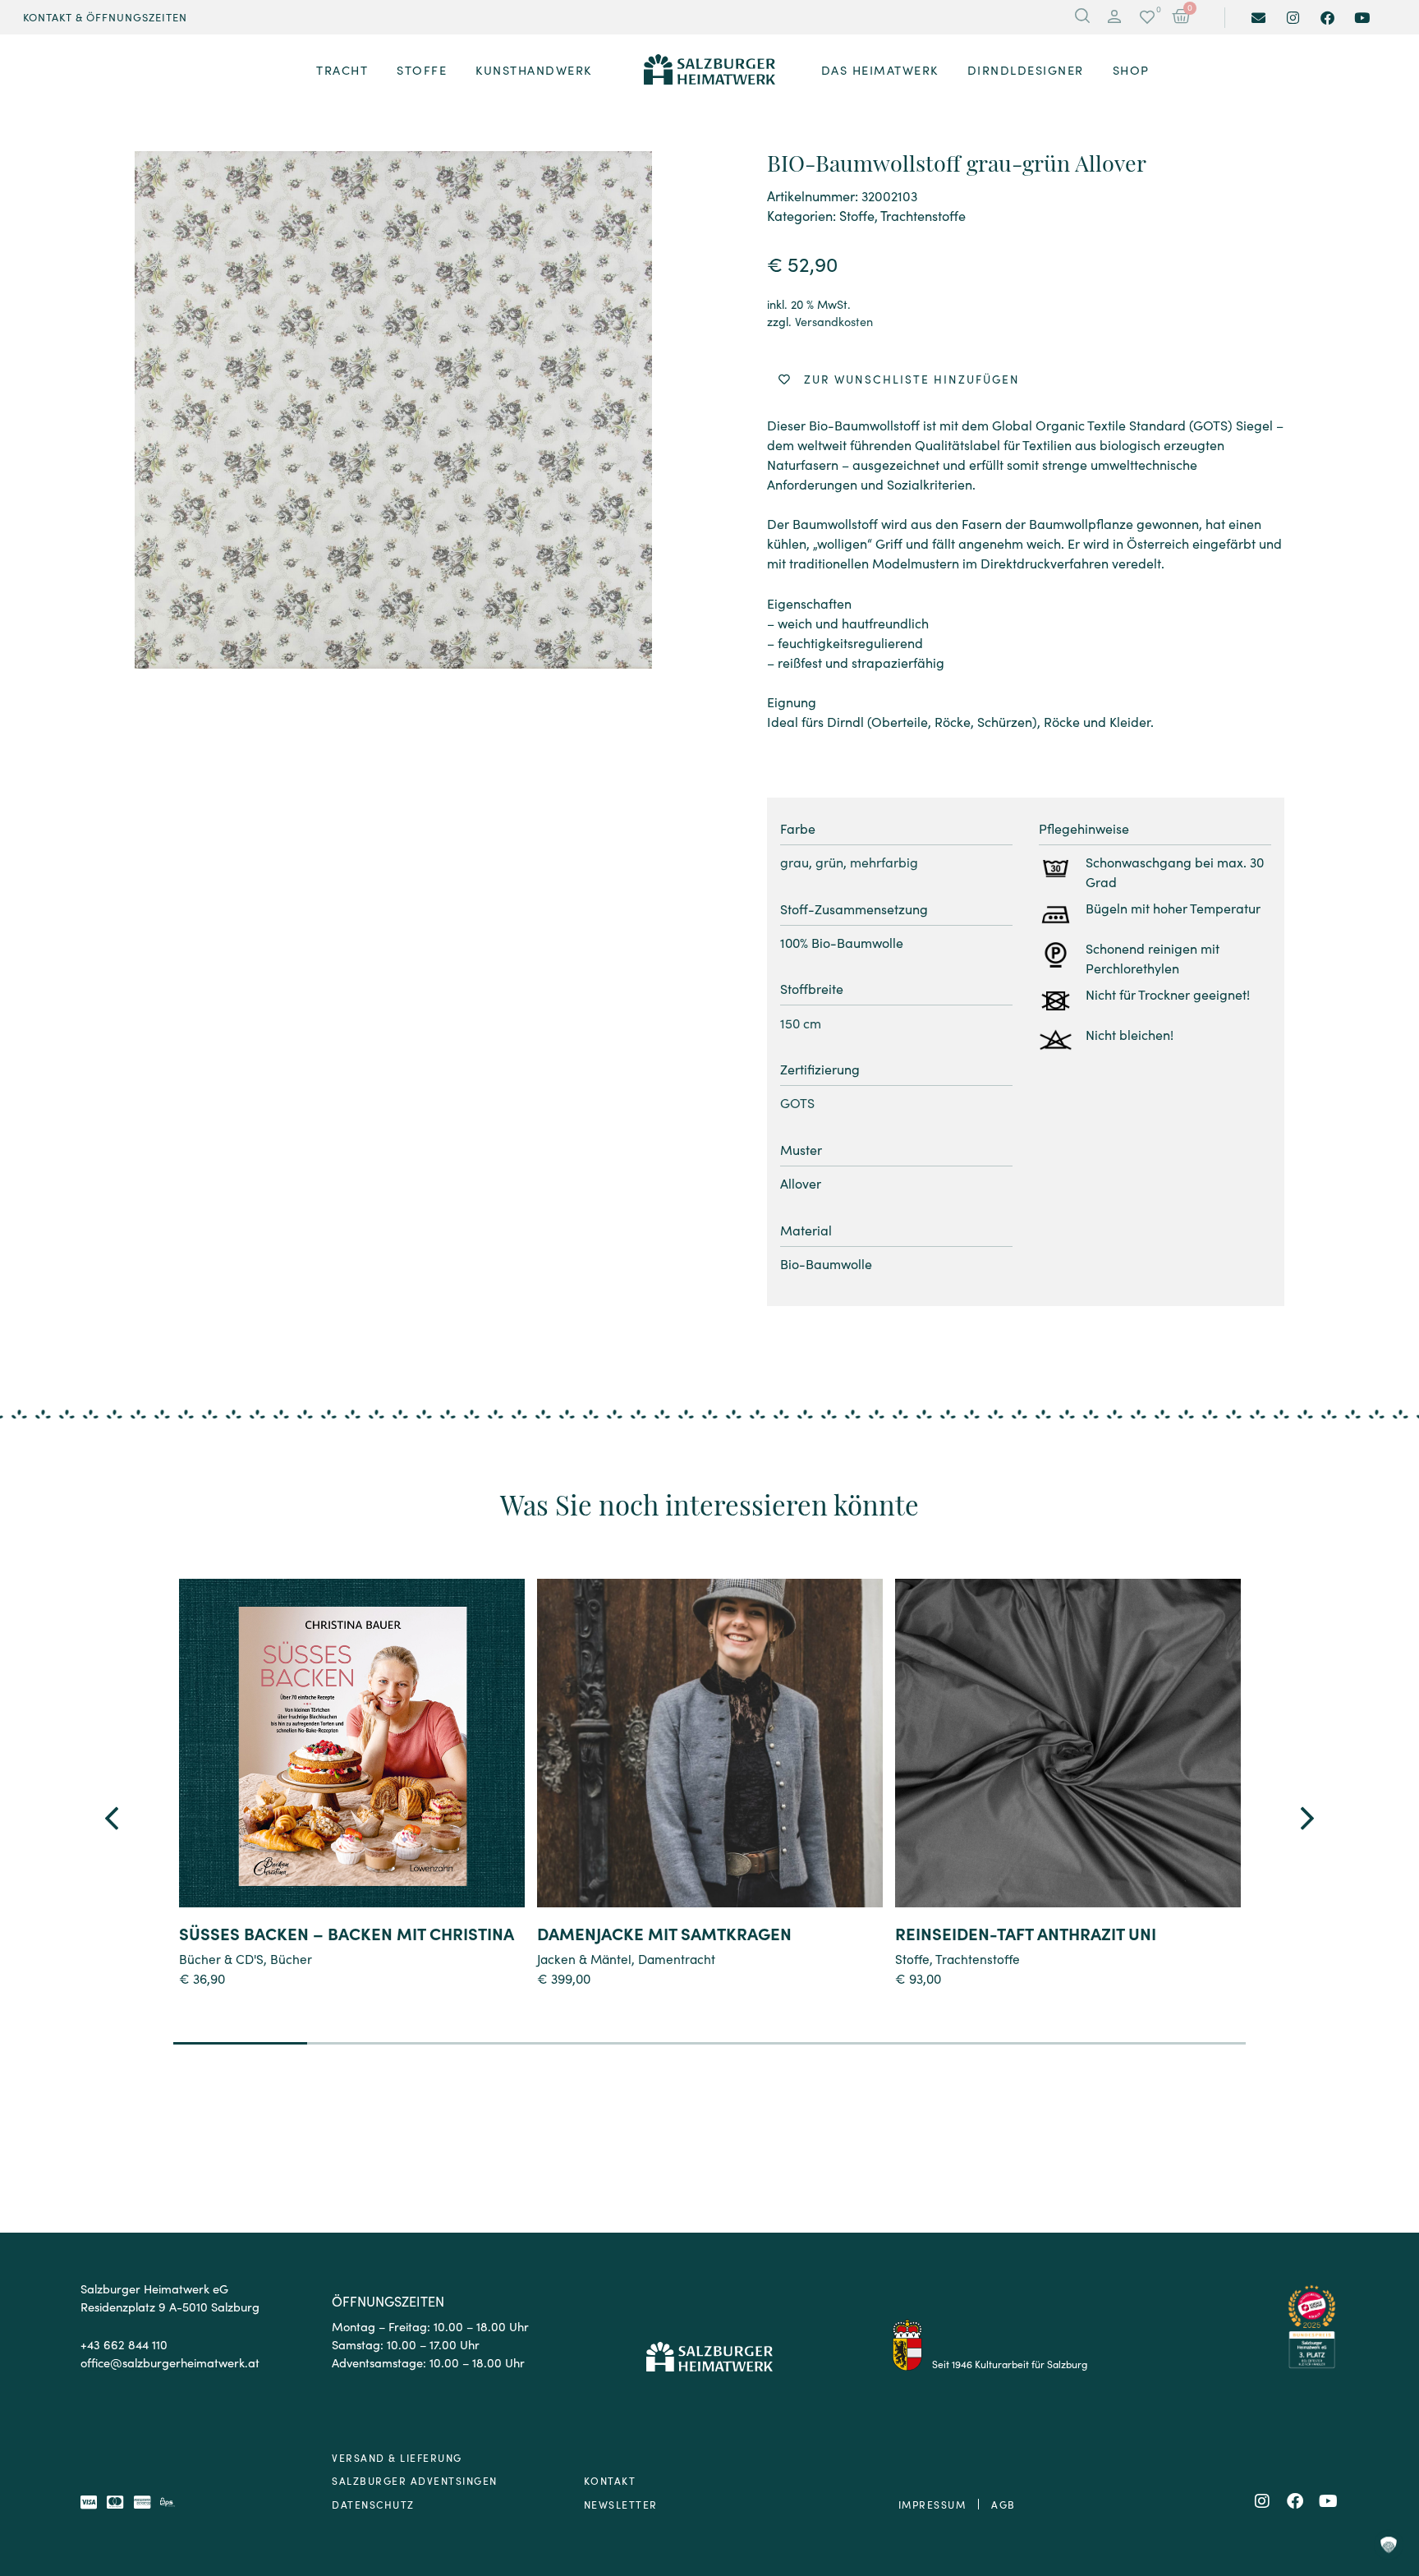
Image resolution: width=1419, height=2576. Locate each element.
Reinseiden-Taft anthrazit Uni (1026, 1933)
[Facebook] (1327, 18)
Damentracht (677, 1958)
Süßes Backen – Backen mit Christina (347, 1933)
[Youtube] (1362, 18)
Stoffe (857, 215)
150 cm (801, 1023)
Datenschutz (373, 2504)
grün (829, 862)
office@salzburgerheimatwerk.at (170, 2362)
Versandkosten (834, 321)
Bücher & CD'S (221, 1958)
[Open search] (1082, 17)
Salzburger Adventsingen (415, 2480)
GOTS (797, 1102)
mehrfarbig (884, 862)
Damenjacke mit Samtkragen (664, 1933)
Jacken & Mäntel (584, 1958)
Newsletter (621, 2504)
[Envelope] (1258, 18)
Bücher (291, 1958)
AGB (1003, 2504)
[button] (1114, 17)
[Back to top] (1388, 2475)
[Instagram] (1293, 18)
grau (794, 862)
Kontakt (610, 2480)
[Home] (709, 70)
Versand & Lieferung (397, 2457)
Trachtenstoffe (923, 215)
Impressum (932, 2504)
